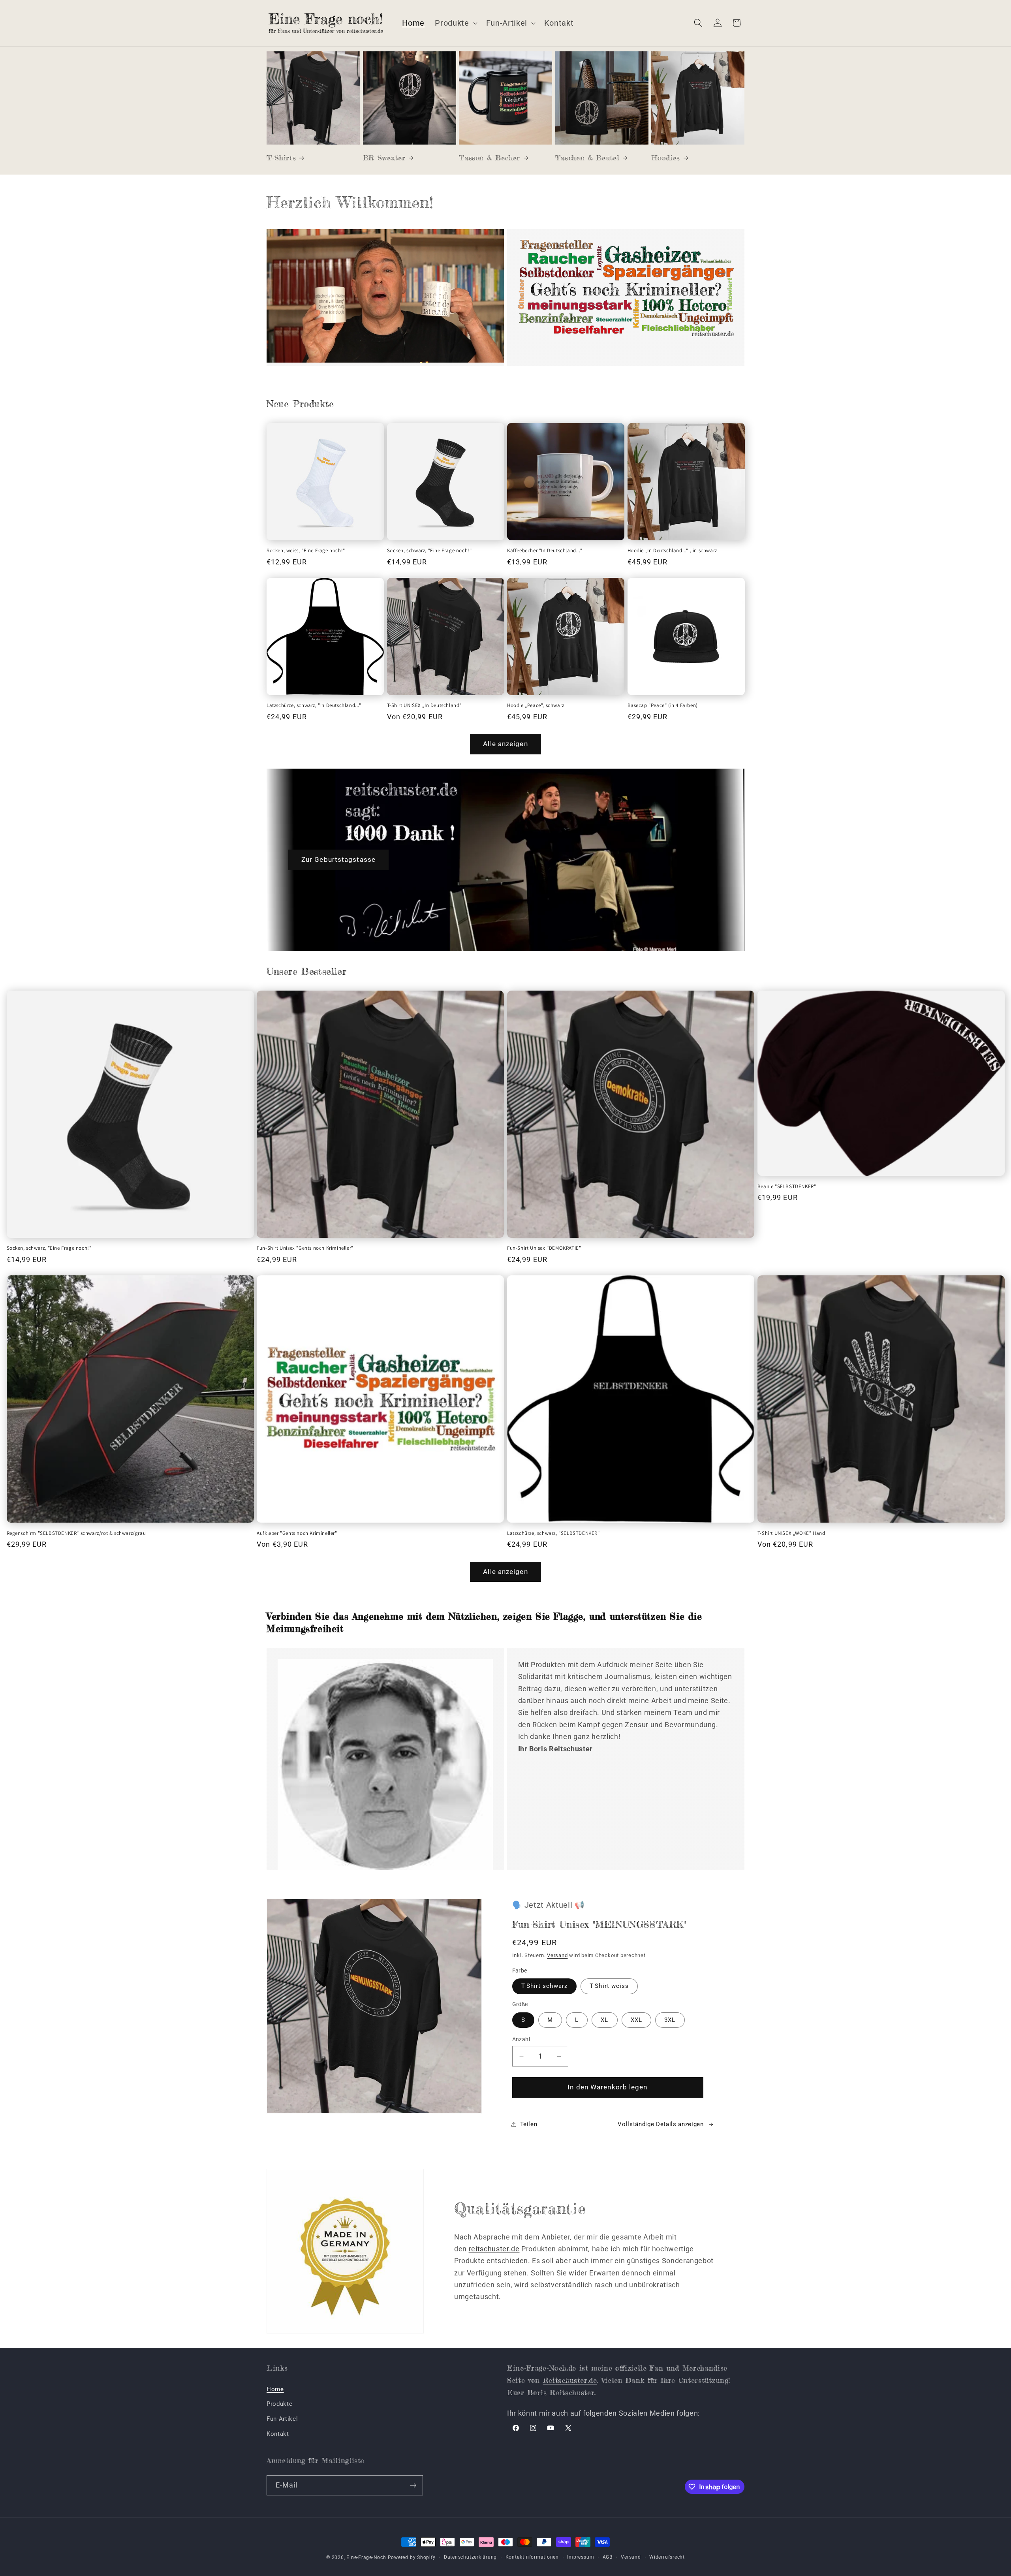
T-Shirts (281, 158)
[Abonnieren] (413, 2486)
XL (604, 2020)
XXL (636, 2020)
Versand (557, 1955)
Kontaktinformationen (532, 2557)
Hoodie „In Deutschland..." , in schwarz (672, 551)
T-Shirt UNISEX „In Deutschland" (425, 705)
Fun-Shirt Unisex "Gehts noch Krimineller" (305, 1248)
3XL (670, 2020)
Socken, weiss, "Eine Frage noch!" (306, 551)
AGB (608, 2557)
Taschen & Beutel (587, 158)
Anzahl (521, 2039)
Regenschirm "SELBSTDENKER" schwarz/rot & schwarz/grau (76, 1533)
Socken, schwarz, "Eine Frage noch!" (429, 551)
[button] (455, 23)
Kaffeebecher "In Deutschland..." (545, 551)
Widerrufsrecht (667, 2557)
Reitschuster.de (570, 2380)
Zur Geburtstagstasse (338, 860)
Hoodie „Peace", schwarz (536, 705)
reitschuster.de (494, 2249)
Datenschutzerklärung (470, 2557)
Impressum (581, 2557)
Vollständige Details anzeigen (661, 2124)
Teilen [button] (529, 2124)
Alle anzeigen (505, 744)
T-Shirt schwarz (545, 1986)
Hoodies (666, 158)
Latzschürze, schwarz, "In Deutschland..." (314, 705)
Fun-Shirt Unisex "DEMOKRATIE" (544, 1248)
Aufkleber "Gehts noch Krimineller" (297, 1533)
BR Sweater (384, 158)
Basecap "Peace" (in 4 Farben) (663, 705)
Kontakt (278, 2434)
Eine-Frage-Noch (366, 2557)
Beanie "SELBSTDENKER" (787, 1186)
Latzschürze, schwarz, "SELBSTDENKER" (553, 1533)
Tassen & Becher (490, 158)
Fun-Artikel (282, 2419)
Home (275, 2389)
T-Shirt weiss (609, 1986)
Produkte (279, 2404)
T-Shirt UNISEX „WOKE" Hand (791, 1533)
